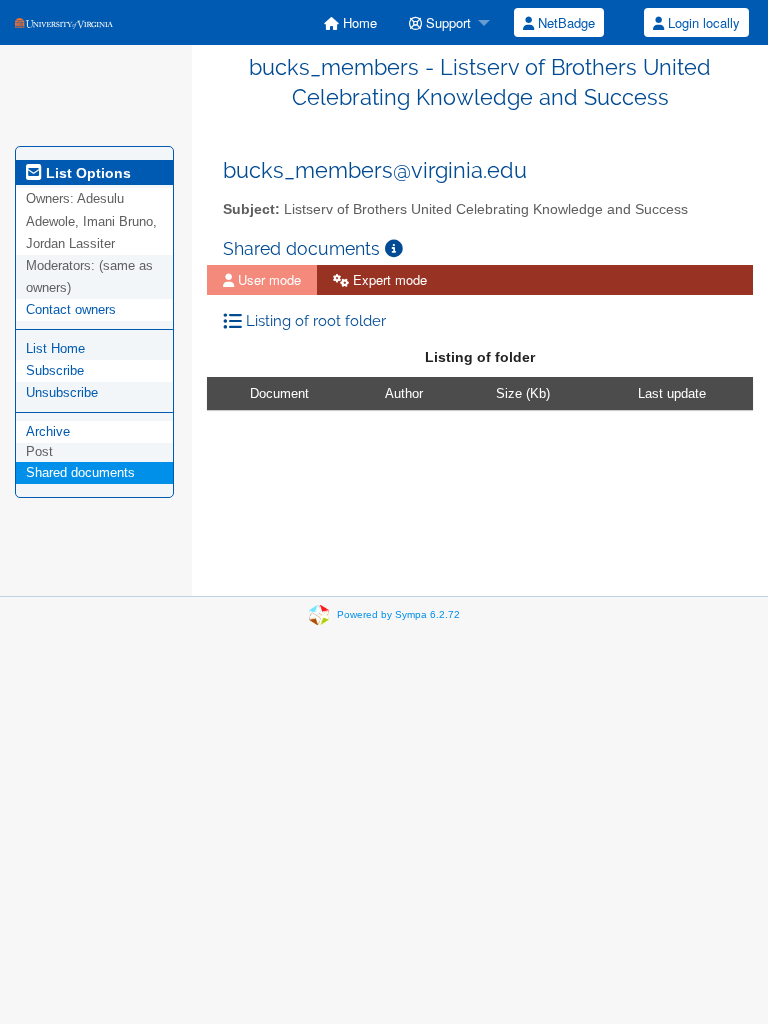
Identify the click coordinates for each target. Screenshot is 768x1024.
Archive (48, 431)
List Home (55, 348)
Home (358, 22)
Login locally (702, 22)
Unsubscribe (62, 392)
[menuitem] (350, 22)
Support (446, 22)
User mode (267, 279)
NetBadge (564, 22)
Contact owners (71, 309)
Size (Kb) (523, 393)
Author (404, 393)
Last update (672, 393)
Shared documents (80, 472)
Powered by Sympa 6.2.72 (398, 614)
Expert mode (388, 279)
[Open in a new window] (394, 248)
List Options (86, 173)
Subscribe (55, 370)
